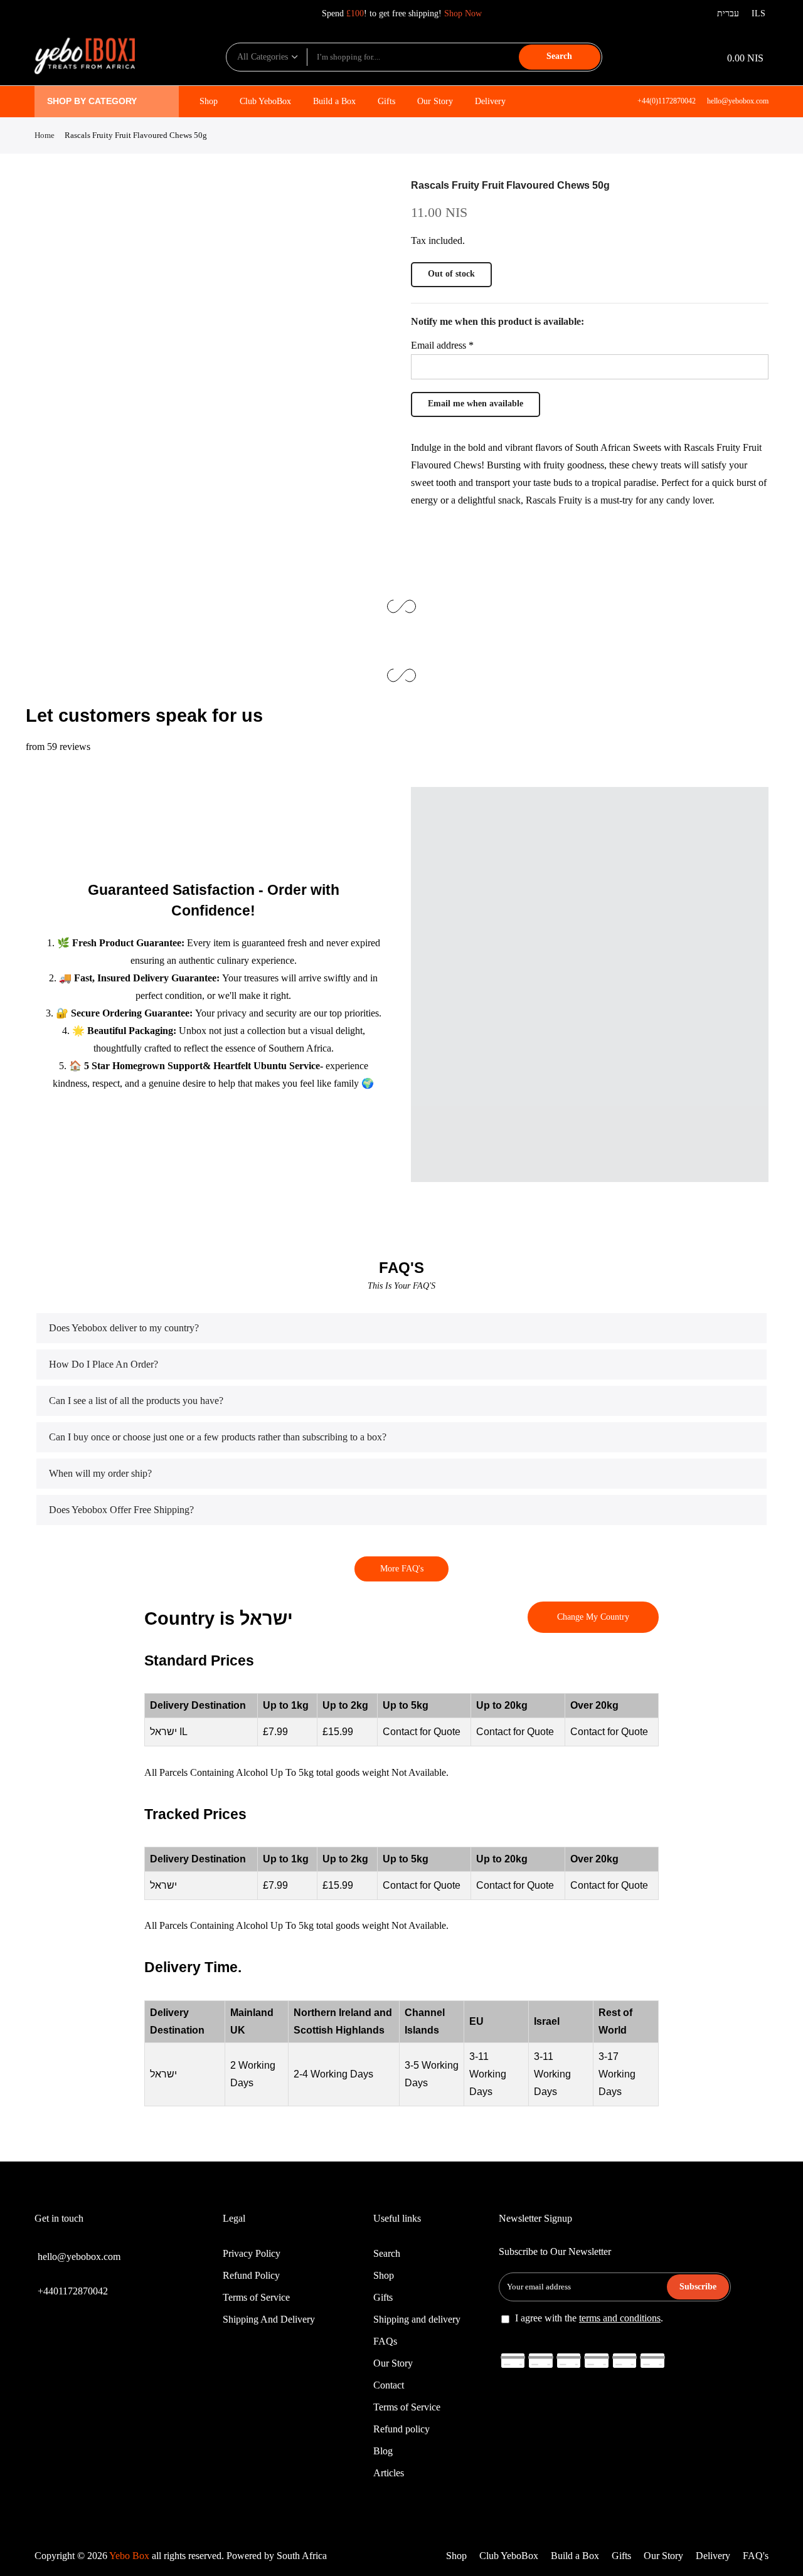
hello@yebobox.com (738, 101)
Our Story (435, 101)
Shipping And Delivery (269, 2319)
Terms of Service (256, 2297)
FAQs (385, 2341)
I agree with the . (589, 2318)
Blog (383, 2451)
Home (45, 135)
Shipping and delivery (417, 2319)
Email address (442, 345)
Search (559, 56)
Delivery (490, 101)
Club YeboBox (265, 101)
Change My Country (593, 1617)
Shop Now (463, 13)
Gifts (386, 101)
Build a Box (334, 101)
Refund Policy (251, 2275)
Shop (209, 101)
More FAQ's (402, 1569)
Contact (389, 2385)
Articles (389, 2473)
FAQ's (756, 2556)
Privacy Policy (252, 2253)
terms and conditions (620, 2318)
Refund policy (401, 2429)
